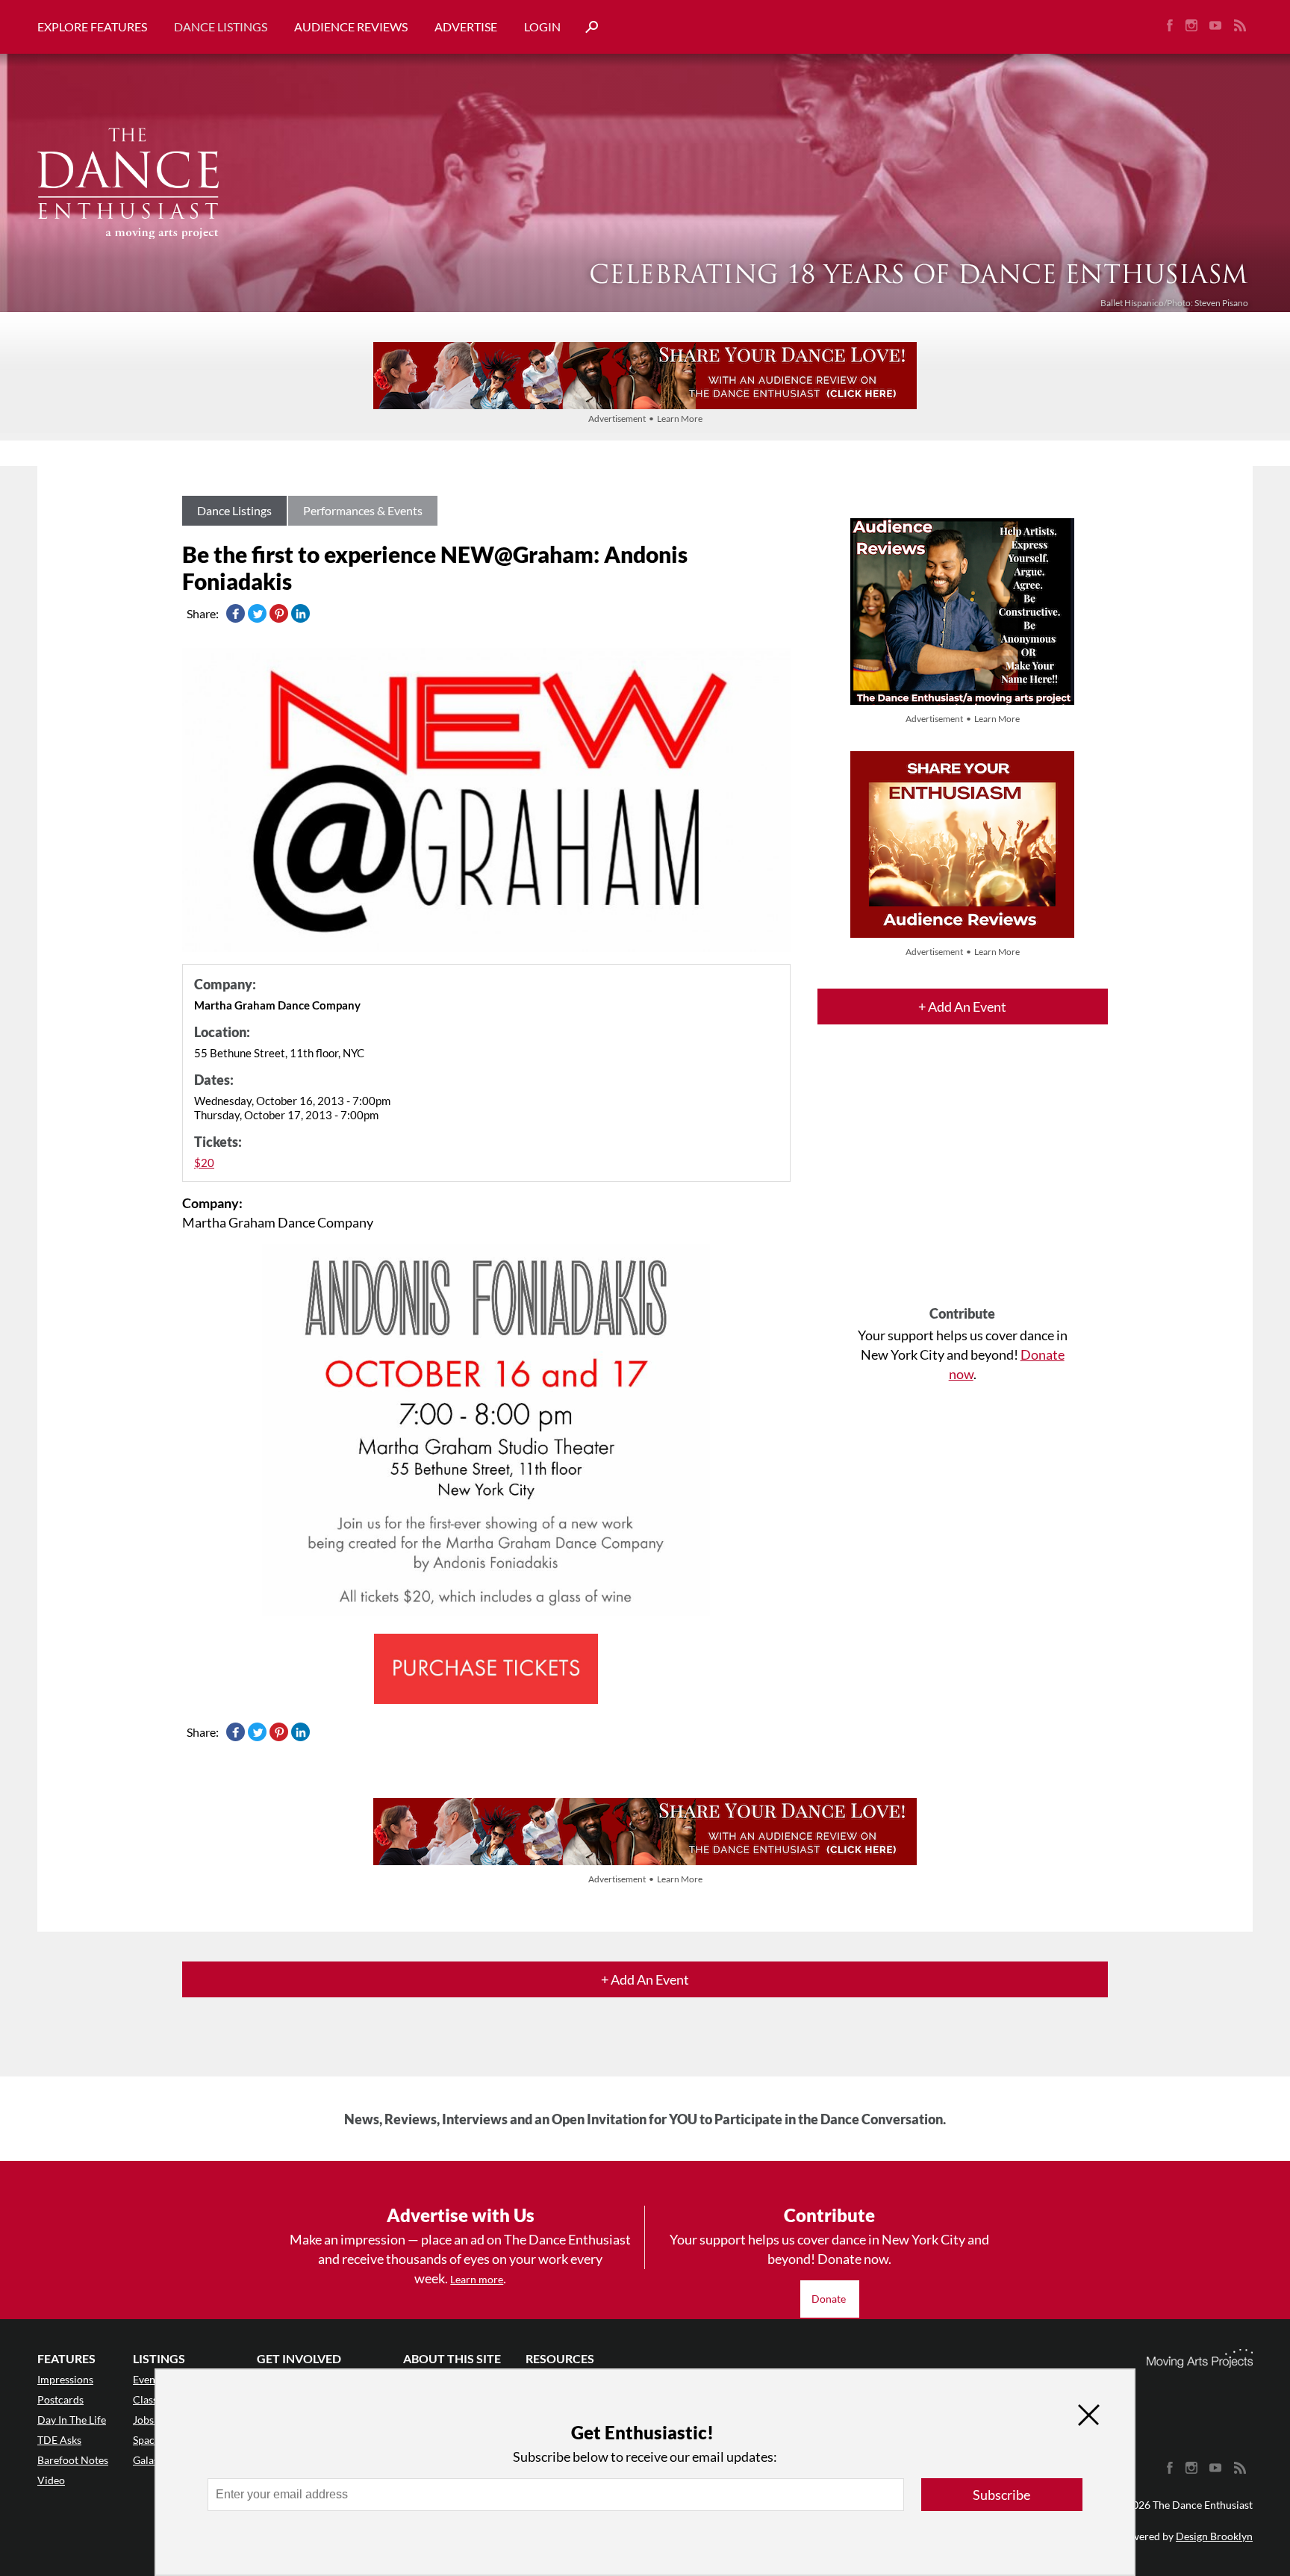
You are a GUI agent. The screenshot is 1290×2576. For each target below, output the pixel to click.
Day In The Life (72, 2420)
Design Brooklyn (1214, 2536)
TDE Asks (59, 2440)
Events (148, 2379)
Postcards (60, 2399)
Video (51, 2480)
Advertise (466, 27)
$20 (204, 1163)
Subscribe (1001, 2495)
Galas (146, 2460)
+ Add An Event (962, 1007)
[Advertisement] (963, 1178)
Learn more (477, 2279)
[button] (586, 27)
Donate (830, 2299)
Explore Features (92, 27)
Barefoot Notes (73, 2460)
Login (542, 27)
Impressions (65, 2379)
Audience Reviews (351, 27)
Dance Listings (221, 27)
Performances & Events (363, 510)
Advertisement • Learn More (645, 419)
